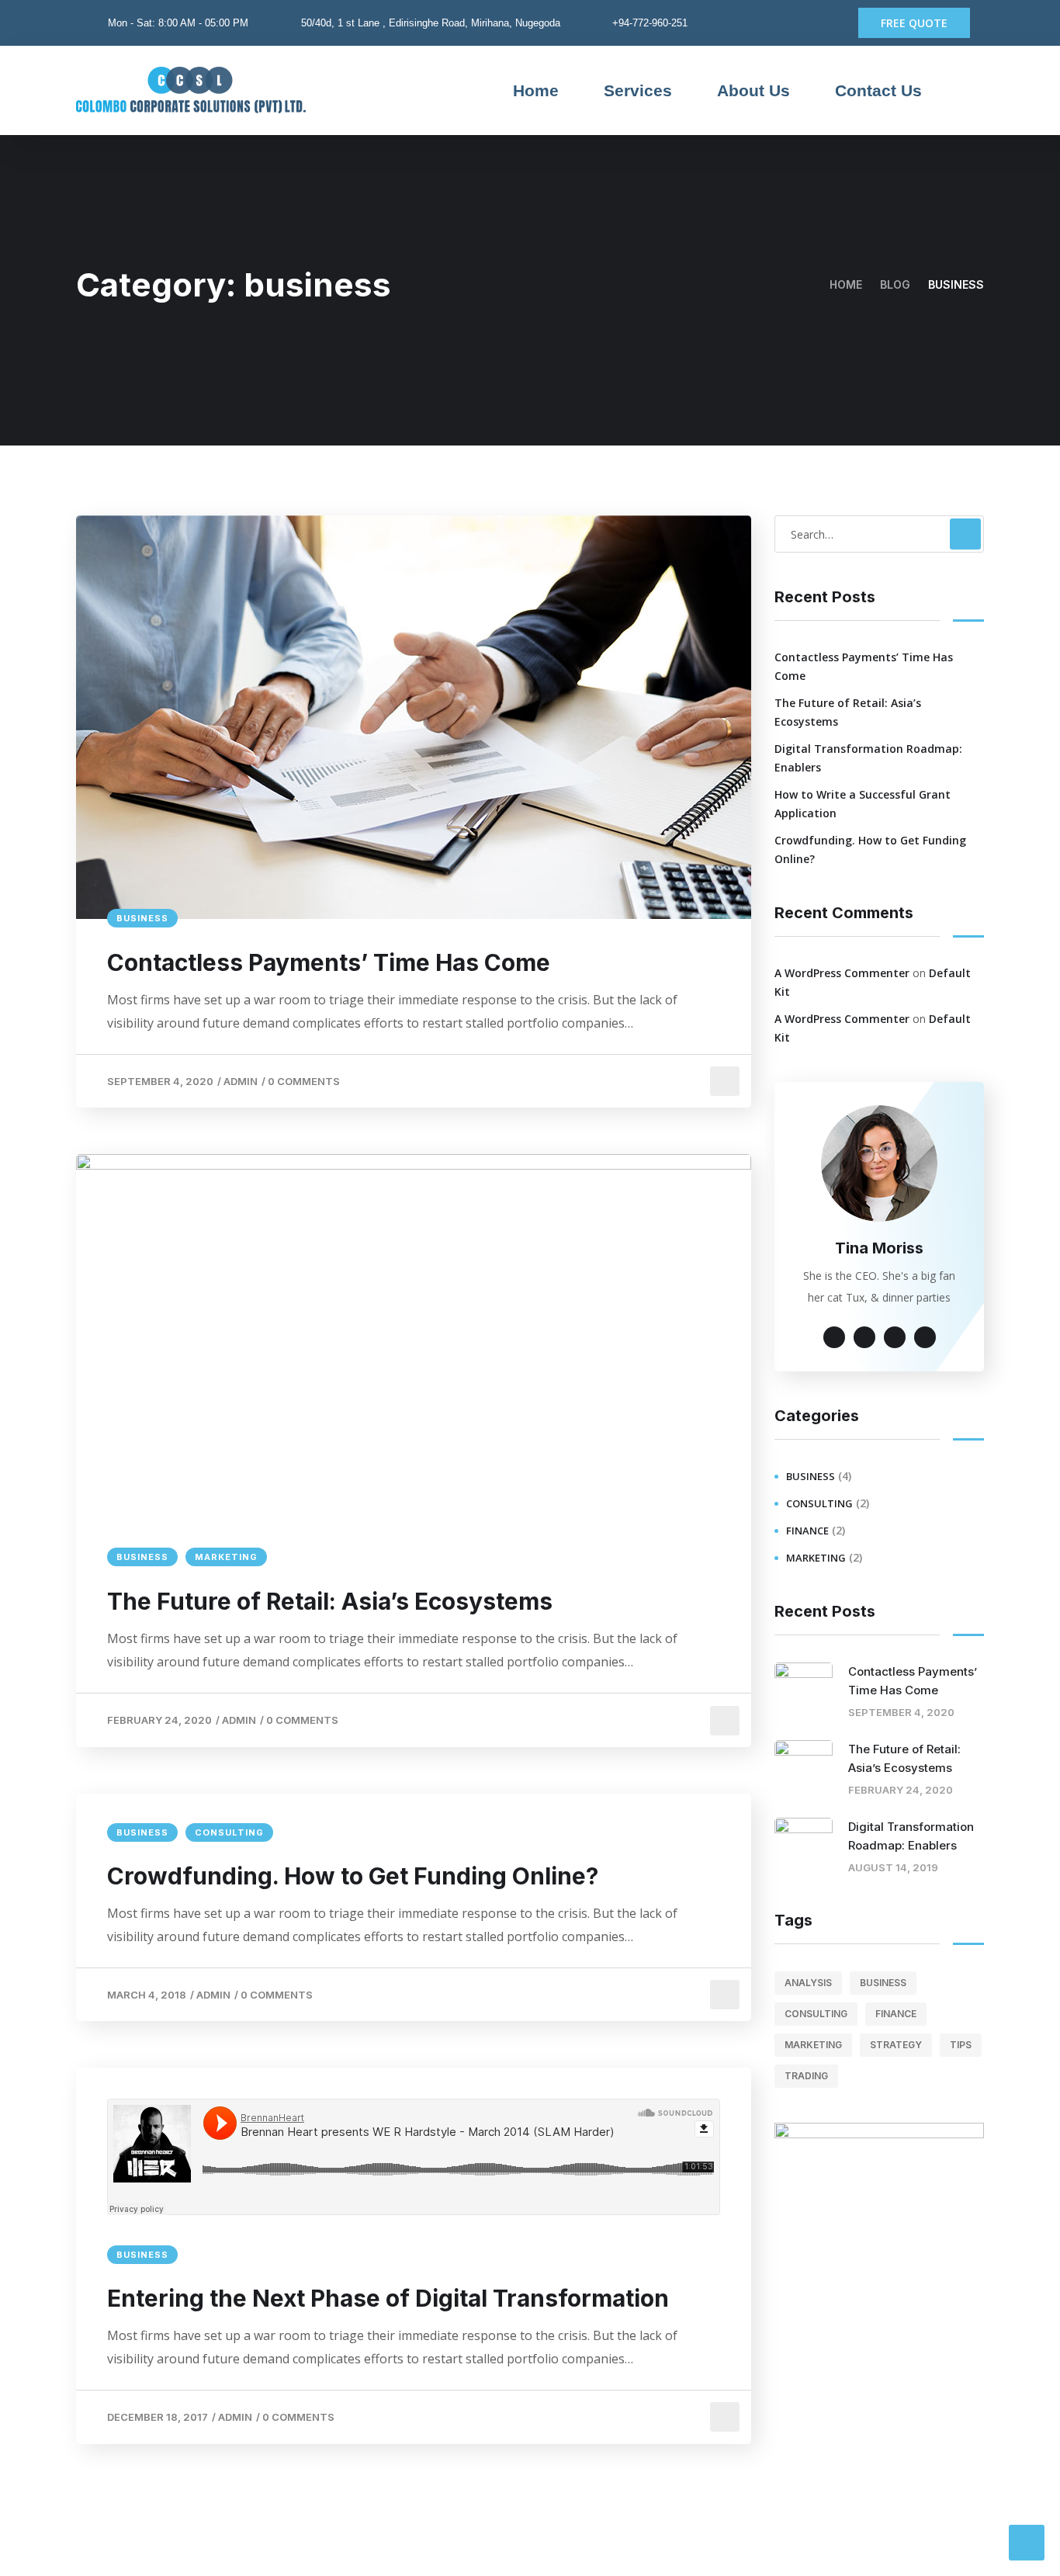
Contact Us (878, 90)
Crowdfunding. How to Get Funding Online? (353, 1876)
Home (536, 90)
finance (807, 1531)
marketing (226, 1557)
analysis (808, 1983)
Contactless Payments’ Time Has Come (329, 962)
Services (638, 90)
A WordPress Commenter (842, 973)
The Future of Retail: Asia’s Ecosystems (330, 1601)
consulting (229, 1832)
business (142, 918)
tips (961, 2045)
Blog (895, 284)
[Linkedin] (827, 23)
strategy (896, 2045)
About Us (753, 90)
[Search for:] (879, 534)
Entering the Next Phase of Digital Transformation (388, 2298)
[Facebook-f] (802, 23)
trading (806, 2076)
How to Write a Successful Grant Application (863, 804)
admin (241, 1081)
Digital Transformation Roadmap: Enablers (868, 758)
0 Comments (304, 1081)
